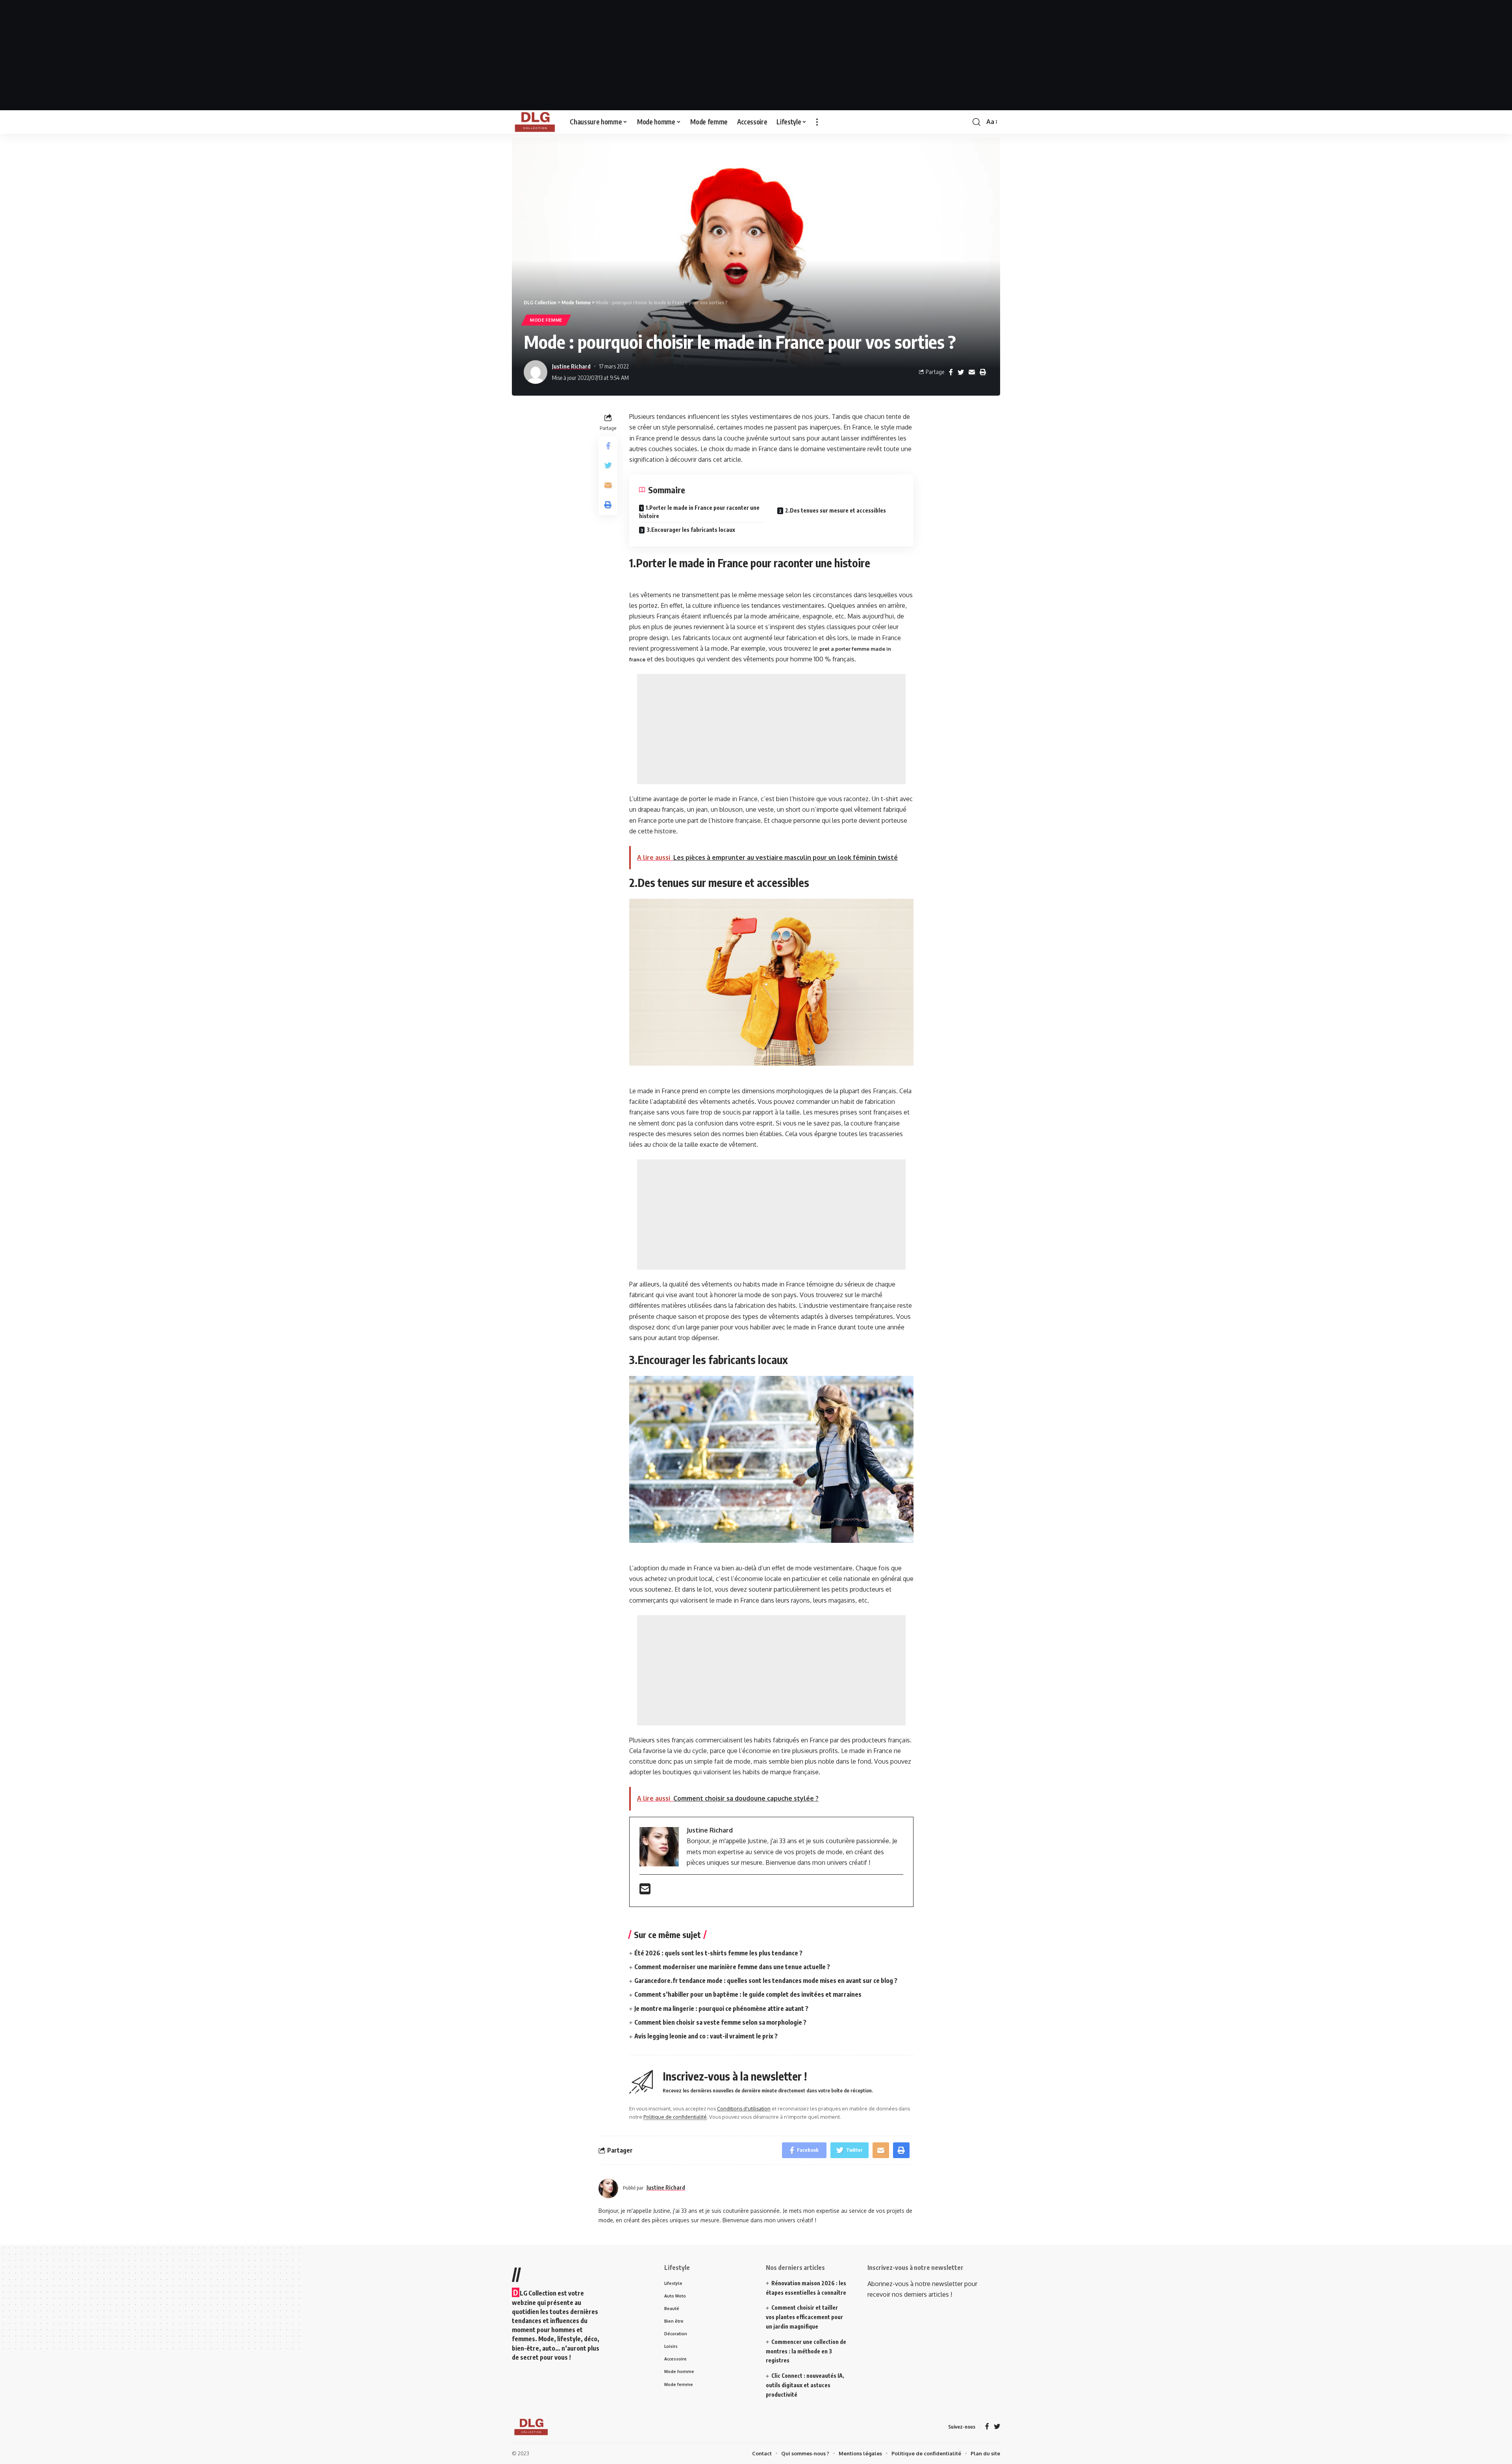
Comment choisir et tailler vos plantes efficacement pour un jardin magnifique (804, 2317)
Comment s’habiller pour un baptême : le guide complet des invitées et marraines (748, 1994)
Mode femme (546, 320)
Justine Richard (571, 366)
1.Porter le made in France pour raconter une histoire (699, 512)
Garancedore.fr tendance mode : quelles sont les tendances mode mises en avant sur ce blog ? (766, 1981)
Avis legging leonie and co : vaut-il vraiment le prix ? (706, 2036)
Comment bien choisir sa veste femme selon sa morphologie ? (720, 2022)
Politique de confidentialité (675, 2117)
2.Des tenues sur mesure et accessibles (836, 510)
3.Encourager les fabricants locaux (691, 530)
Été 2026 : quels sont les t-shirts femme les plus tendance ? (718, 1953)
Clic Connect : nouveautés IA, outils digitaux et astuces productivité (805, 2385)
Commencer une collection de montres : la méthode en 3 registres (806, 2351)
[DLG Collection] (535, 122)
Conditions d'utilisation (744, 2109)
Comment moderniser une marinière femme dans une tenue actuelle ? (732, 1967)
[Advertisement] (756, 55)
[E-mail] (645, 1891)
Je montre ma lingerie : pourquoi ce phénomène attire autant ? (721, 2009)
